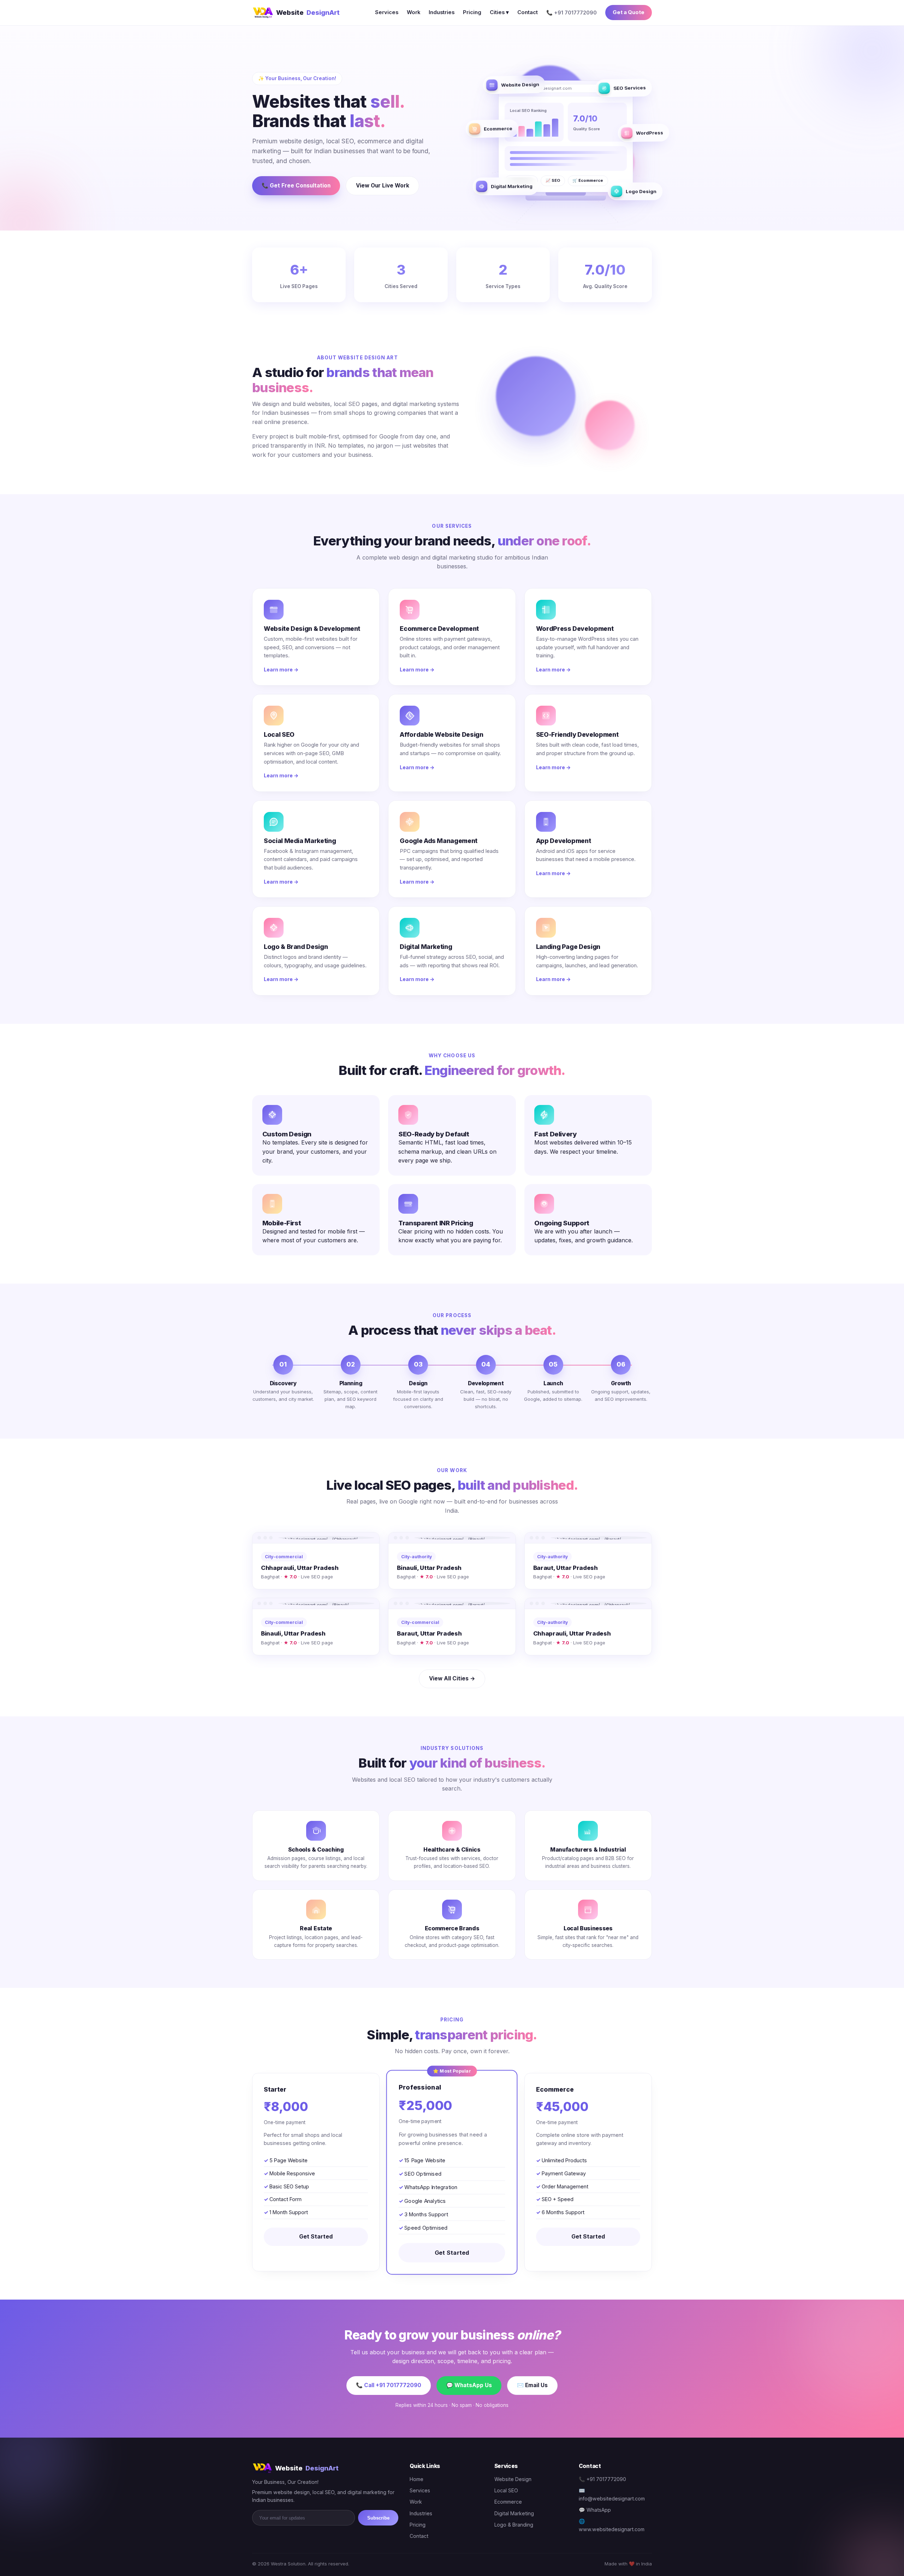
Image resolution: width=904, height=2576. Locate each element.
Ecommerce (508, 2502)
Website (308, 12)
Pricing (472, 12)
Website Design (513, 2479)
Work (414, 12)
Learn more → (281, 670)
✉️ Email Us (532, 2385)
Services (387, 12)
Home (417, 2479)
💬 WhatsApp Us (469, 2385)
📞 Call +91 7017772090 (389, 2385)
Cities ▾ (499, 12)
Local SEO (506, 2490)
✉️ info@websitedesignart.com (612, 2494)
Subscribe (378, 2518)
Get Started (316, 2236)
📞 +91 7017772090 (602, 2479)
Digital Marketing (514, 2513)
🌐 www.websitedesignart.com (612, 2525)
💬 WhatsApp (595, 2510)
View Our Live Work (383, 186)
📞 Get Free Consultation (296, 186)
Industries (442, 12)
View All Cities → (452, 1678)
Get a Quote (629, 12)
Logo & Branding (514, 2525)
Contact (528, 12)
